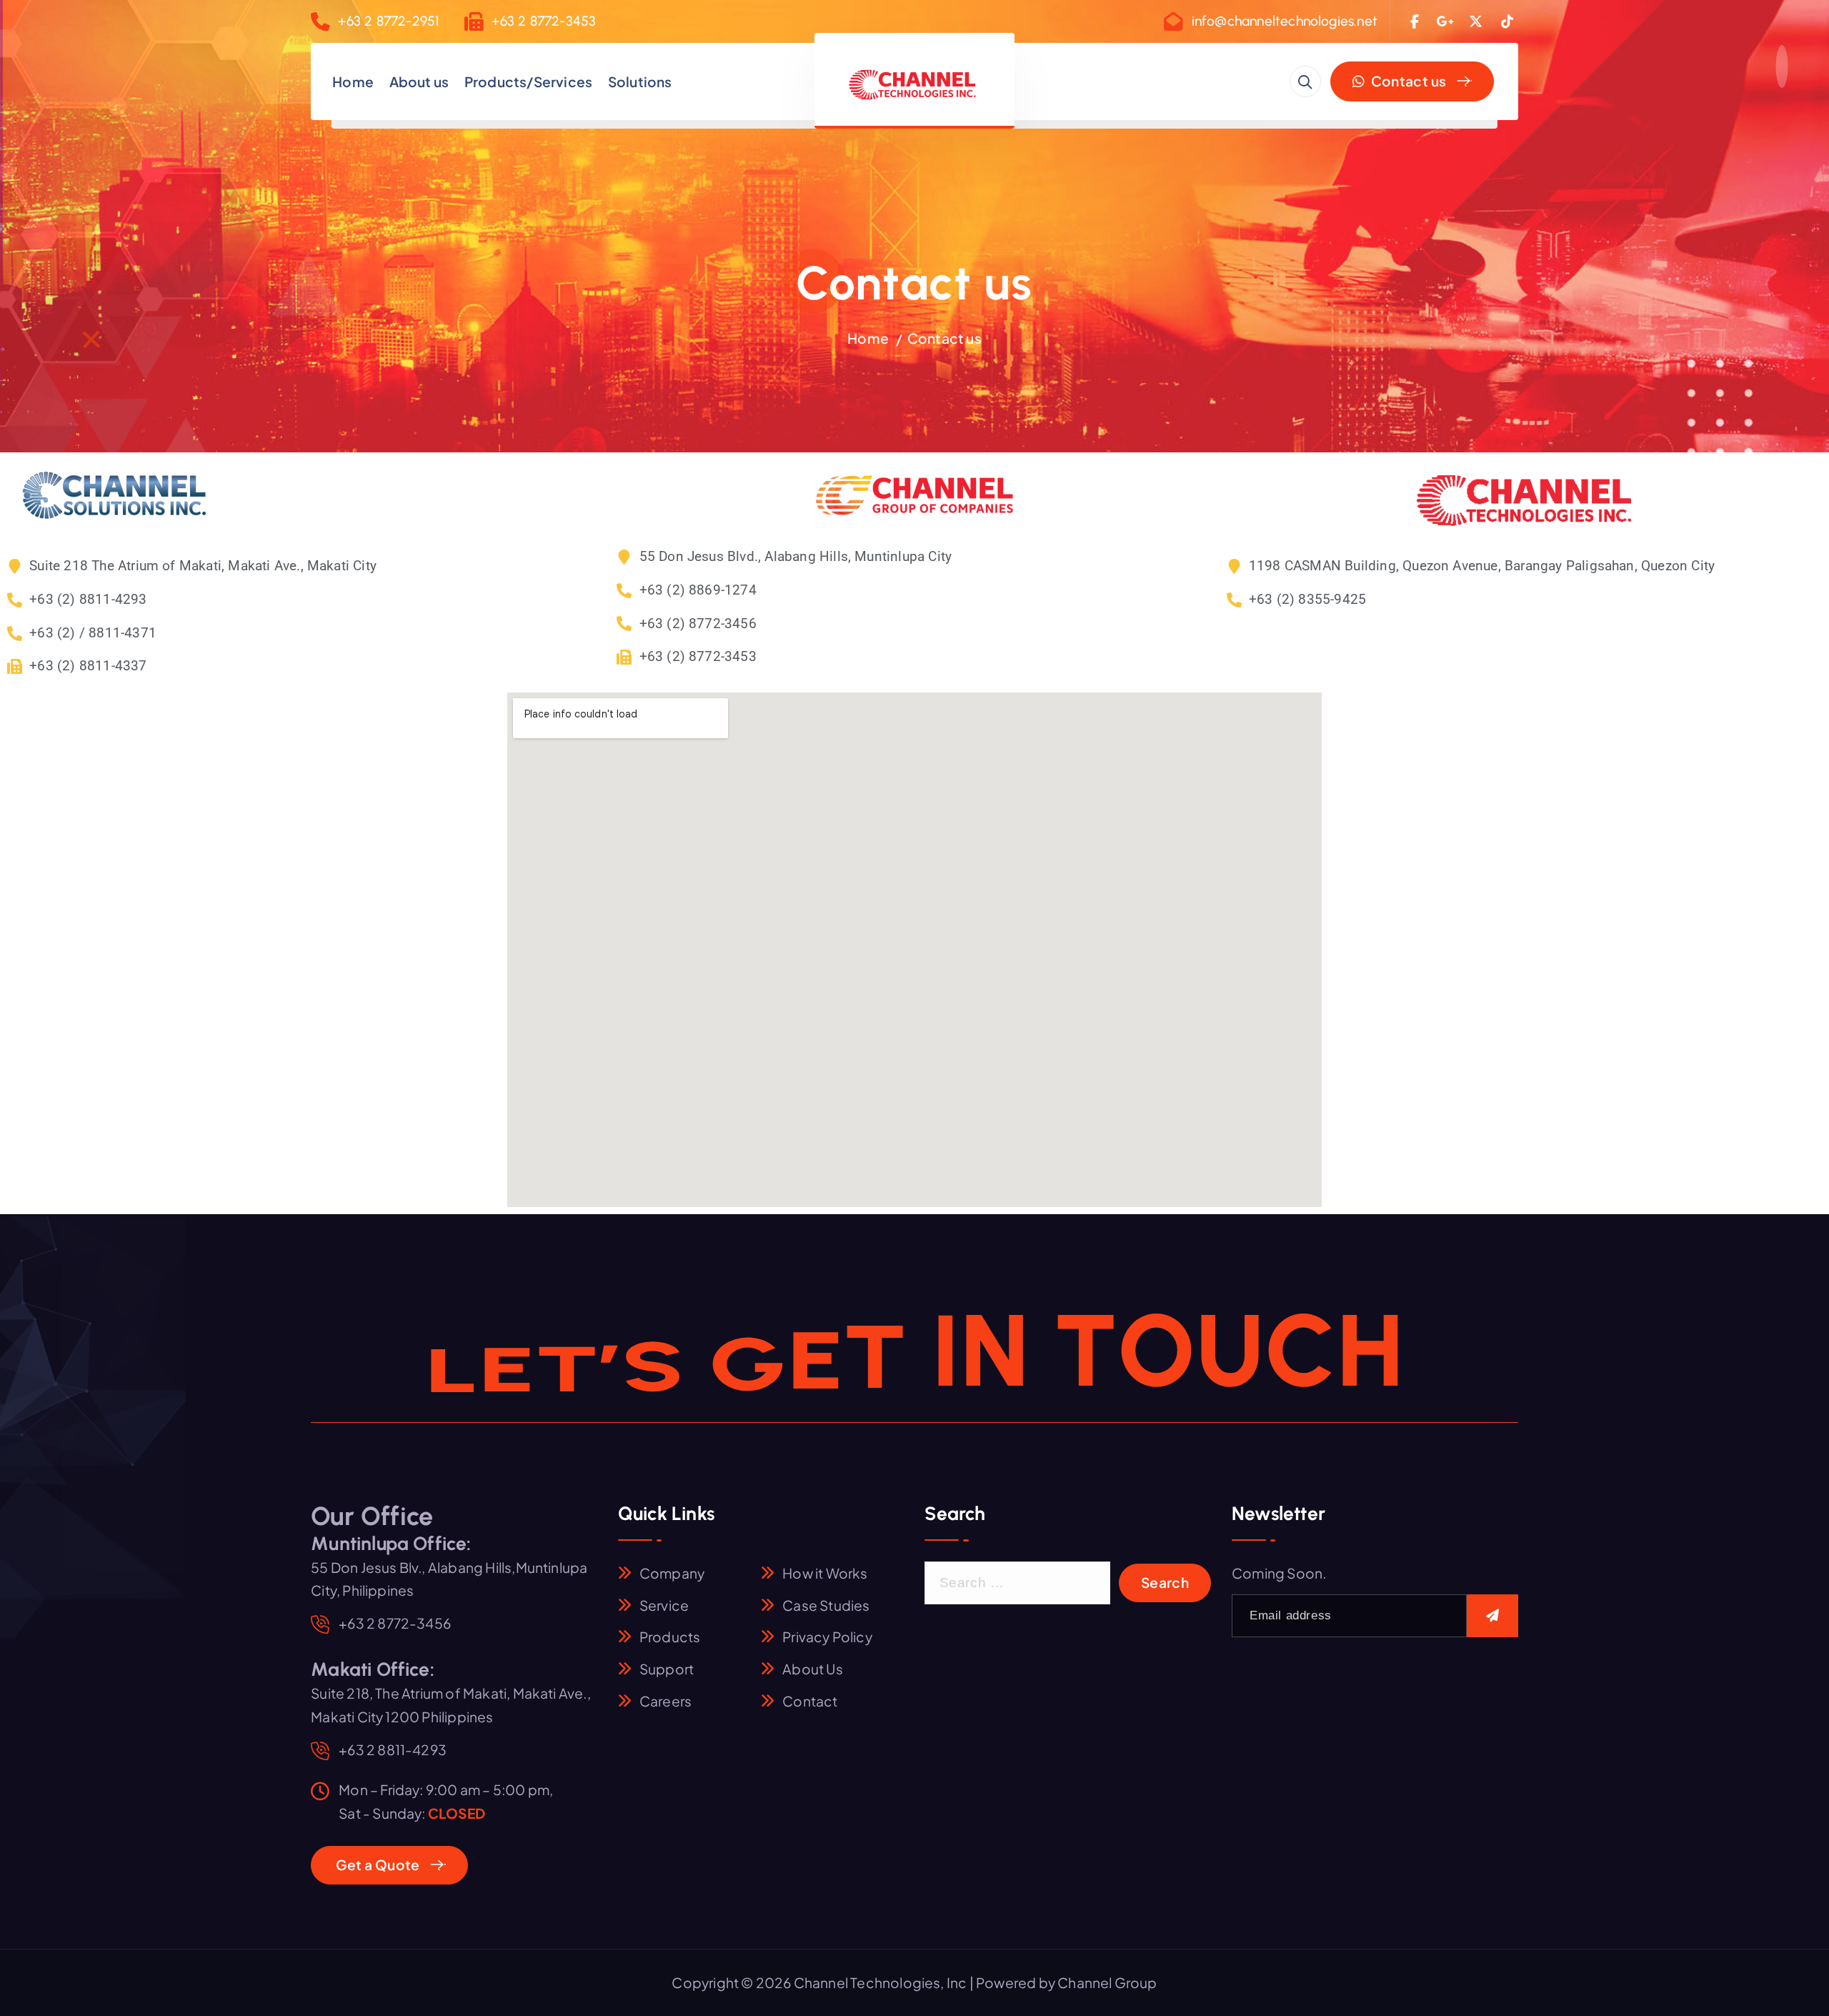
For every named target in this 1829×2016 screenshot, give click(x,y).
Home (353, 81)
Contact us (1407, 81)
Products (670, 1637)
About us (419, 81)
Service (664, 1605)
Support (667, 1669)
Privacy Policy (827, 1637)
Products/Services (528, 81)
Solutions (640, 81)
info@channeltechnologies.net (1285, 21)
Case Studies (826, 1605)
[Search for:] (1017, 1583)
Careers (666, 1701)
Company (672, 1573)
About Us (813, 1669)
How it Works (825, 1573)
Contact (810, 1701)
